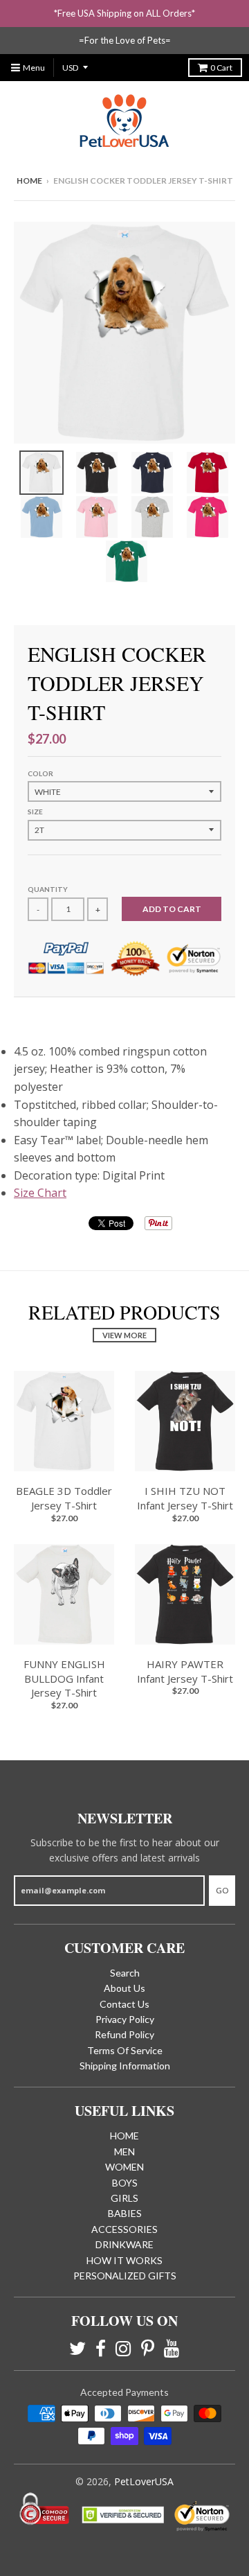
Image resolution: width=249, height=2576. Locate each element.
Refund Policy (124, 2034)
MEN (124, 2152)
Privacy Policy (125, 2019)
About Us (124, 1988)
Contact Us (124, 2004)
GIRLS (124, 2198)
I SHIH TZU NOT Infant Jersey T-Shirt (185, 1498)
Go (222, 1890)
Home (29, 181)
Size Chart (40, 1193)
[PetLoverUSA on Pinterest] (148, 2348)
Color (40, 773)
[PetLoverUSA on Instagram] (123, 2348)
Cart (221, 68)
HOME (124, 2136)
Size (35, 812)
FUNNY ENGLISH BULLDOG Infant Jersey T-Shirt (64, 1679)
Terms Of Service (125, 2050)
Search (125, 1973)
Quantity (48, 889)
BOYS (125, 2183)
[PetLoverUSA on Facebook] (101, 2348)
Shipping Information (125, 2066)
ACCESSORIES (124, 2229)
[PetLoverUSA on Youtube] (172, 2348)
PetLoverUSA (144, 2481)
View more (124, 1335)
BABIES (125, 2213)
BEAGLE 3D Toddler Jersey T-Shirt (64, 1498)
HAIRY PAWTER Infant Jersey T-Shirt (185, 1671)
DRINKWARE (124, 2244)
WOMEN (124, 2167)
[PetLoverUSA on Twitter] (77, 2348)
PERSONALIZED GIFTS (125, 2276)
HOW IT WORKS (124, 2260)
